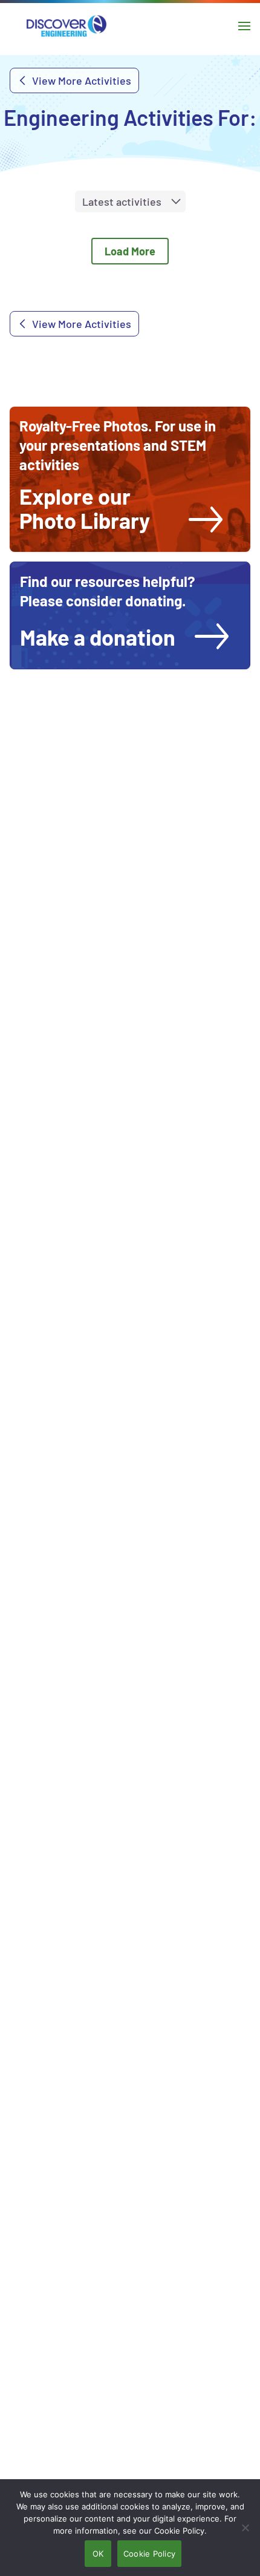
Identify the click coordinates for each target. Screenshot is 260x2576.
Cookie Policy (149, 2554)
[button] (121, 508)
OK (98, 2554)
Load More (130, 251)
